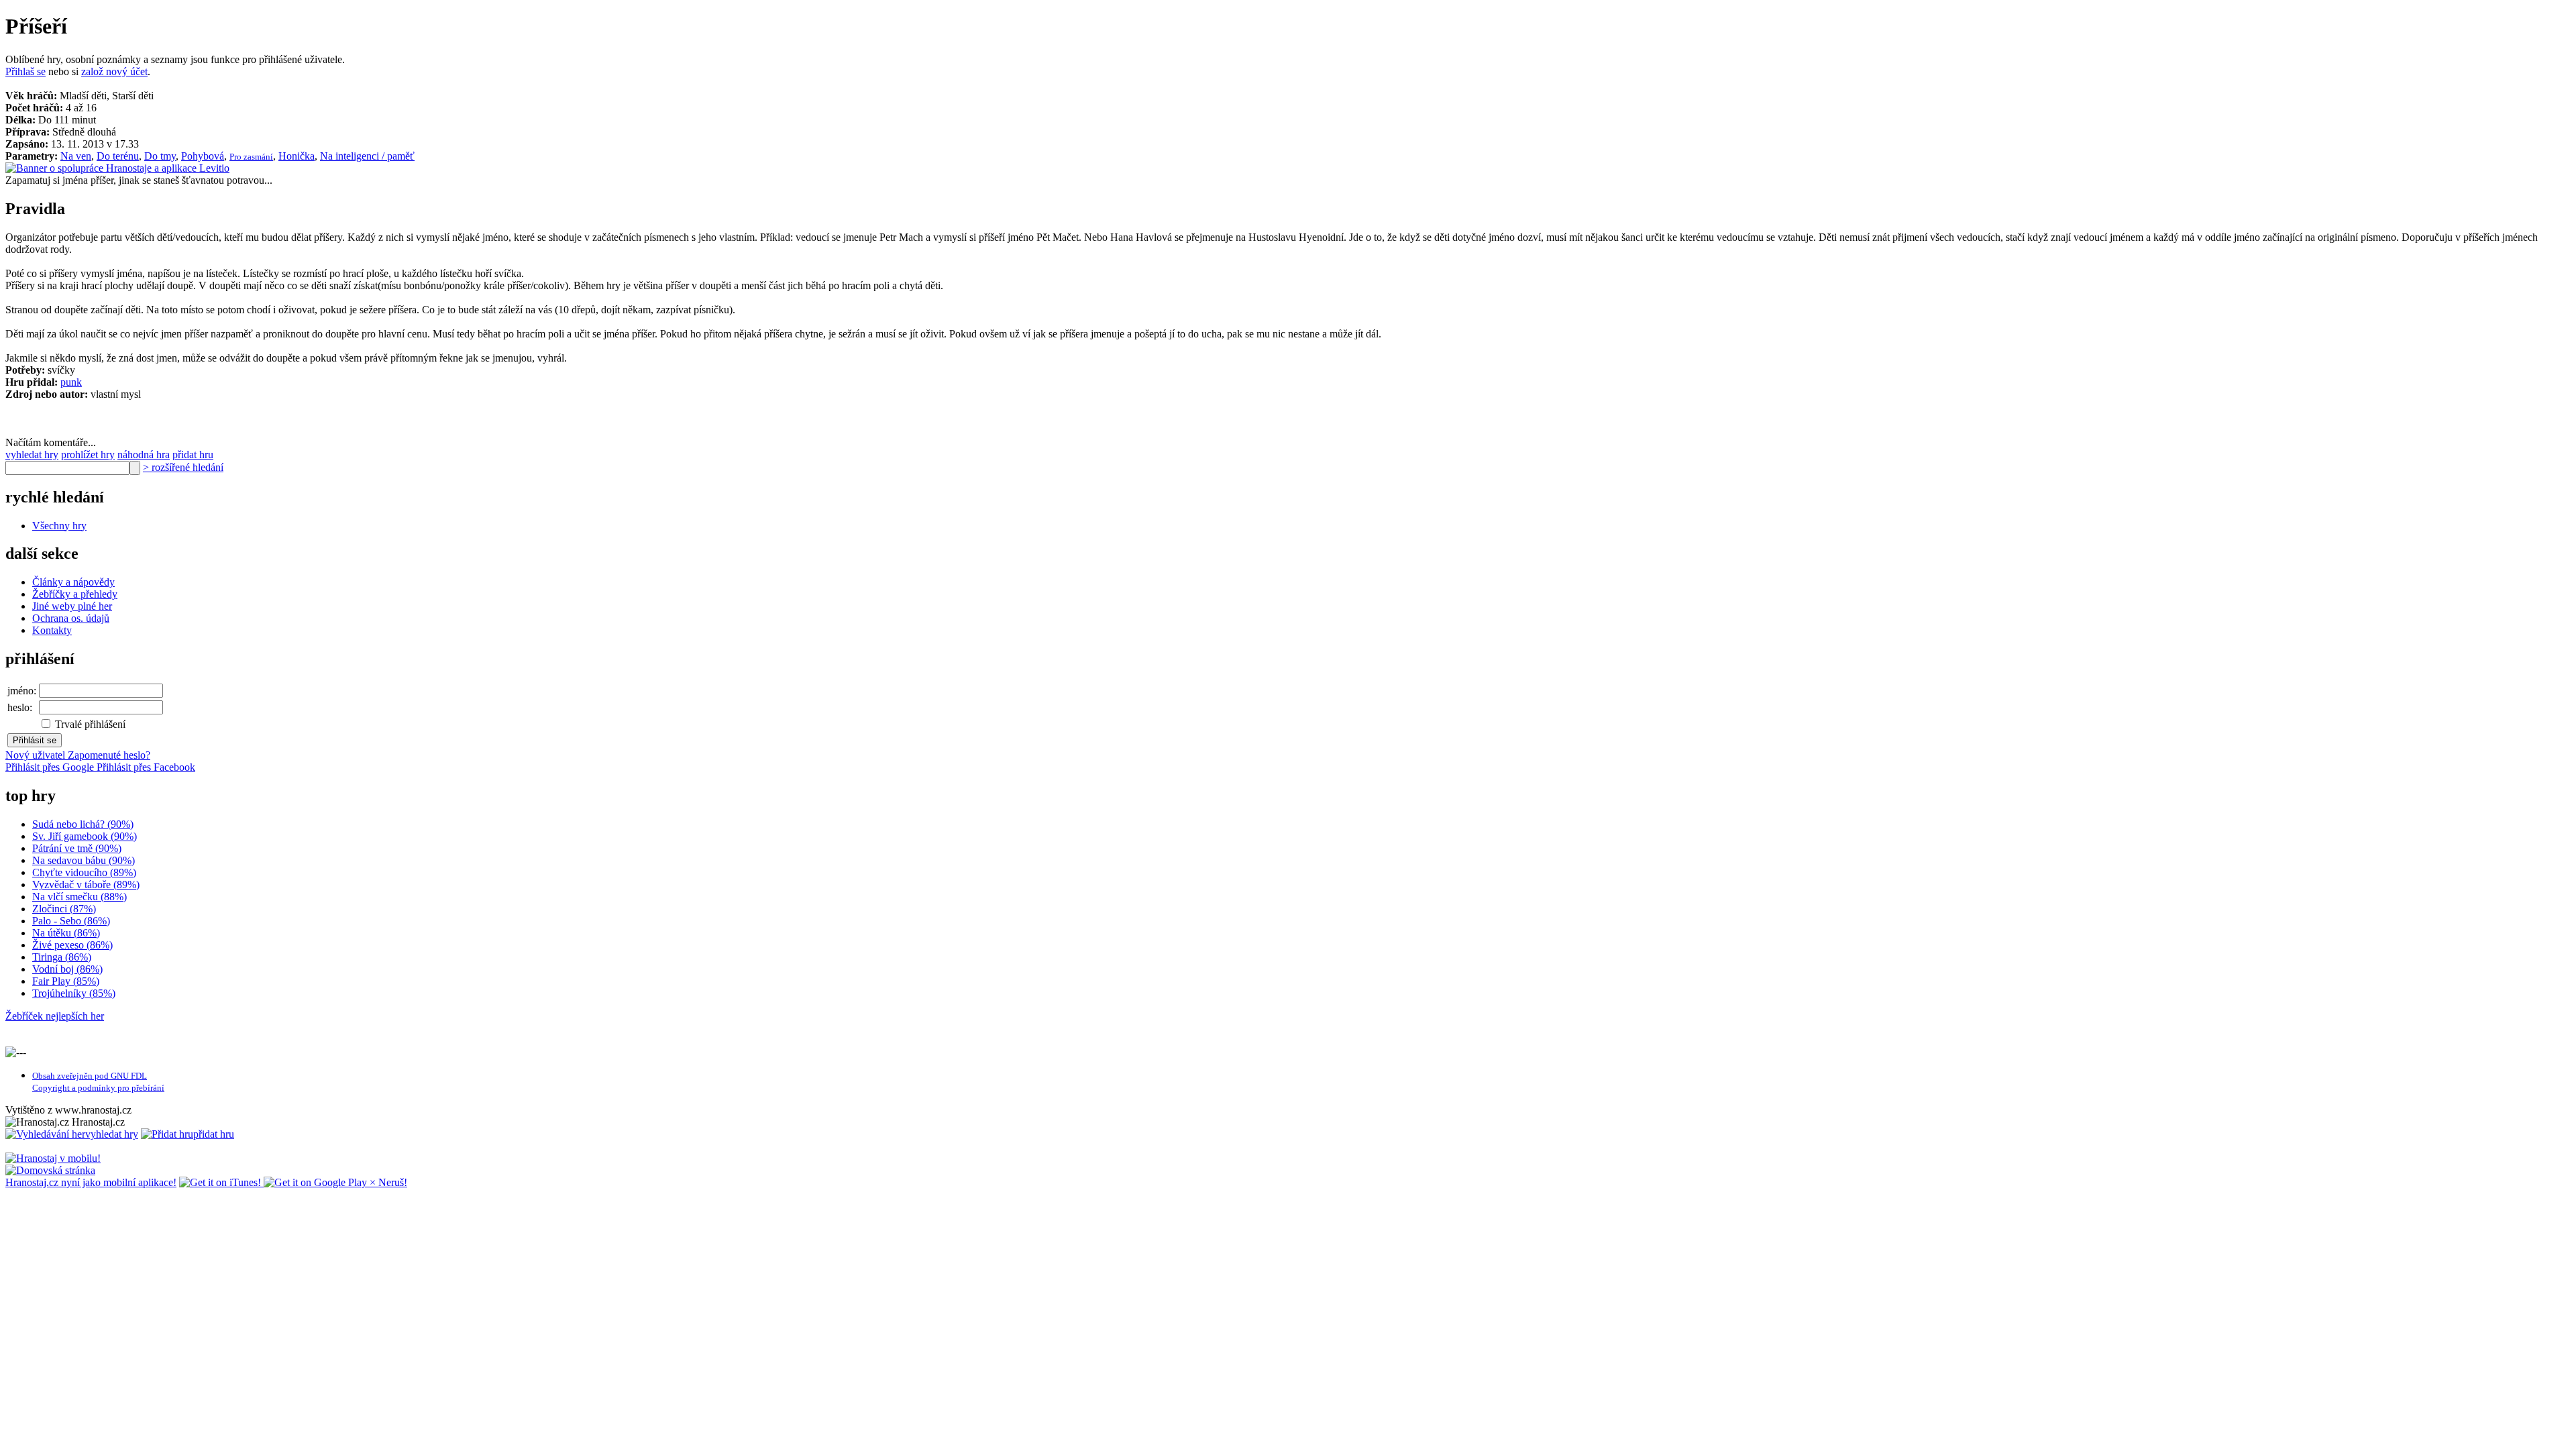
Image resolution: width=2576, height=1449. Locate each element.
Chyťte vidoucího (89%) (84, 872)
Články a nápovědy (73, 582)
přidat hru (193, 454)
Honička (297, 156)
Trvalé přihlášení (89, 724)
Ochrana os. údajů (71, 618)
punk (71, 382)
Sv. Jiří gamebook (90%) (85, 836)
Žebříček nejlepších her (55, 1016)
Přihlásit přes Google (51, 767)
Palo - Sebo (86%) (71, 921)
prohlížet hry (88, 454)
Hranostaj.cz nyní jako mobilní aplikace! (91, 1182)
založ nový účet (114, 71)
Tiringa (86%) (62, 957)
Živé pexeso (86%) (72, 945)
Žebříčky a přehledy (75, 594)
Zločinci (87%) (64, 909)
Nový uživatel (37, 755)
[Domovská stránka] (50, 1170)
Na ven (76, 156)
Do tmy (160, 156)
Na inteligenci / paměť (367, 156)
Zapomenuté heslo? (109, 755)
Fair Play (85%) (66, 981)
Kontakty (52, 630)
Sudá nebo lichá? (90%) (83, 824)
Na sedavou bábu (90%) (84, 860)
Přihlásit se (35, 740)
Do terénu (118, 156)
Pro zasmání (251, 157)
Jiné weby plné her (72, 606)
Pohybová (203, 156)
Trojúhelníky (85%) (74, 993)
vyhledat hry (32, 454)
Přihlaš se (25, 71)
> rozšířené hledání (183, 467)
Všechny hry (59, 526)
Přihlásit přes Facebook (146, 767)
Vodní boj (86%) (67, 969)
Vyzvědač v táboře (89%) (86, 884)
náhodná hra (144, 454)
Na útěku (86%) (66, 933)
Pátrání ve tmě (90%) (77, 848)
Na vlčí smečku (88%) (79, 897)
